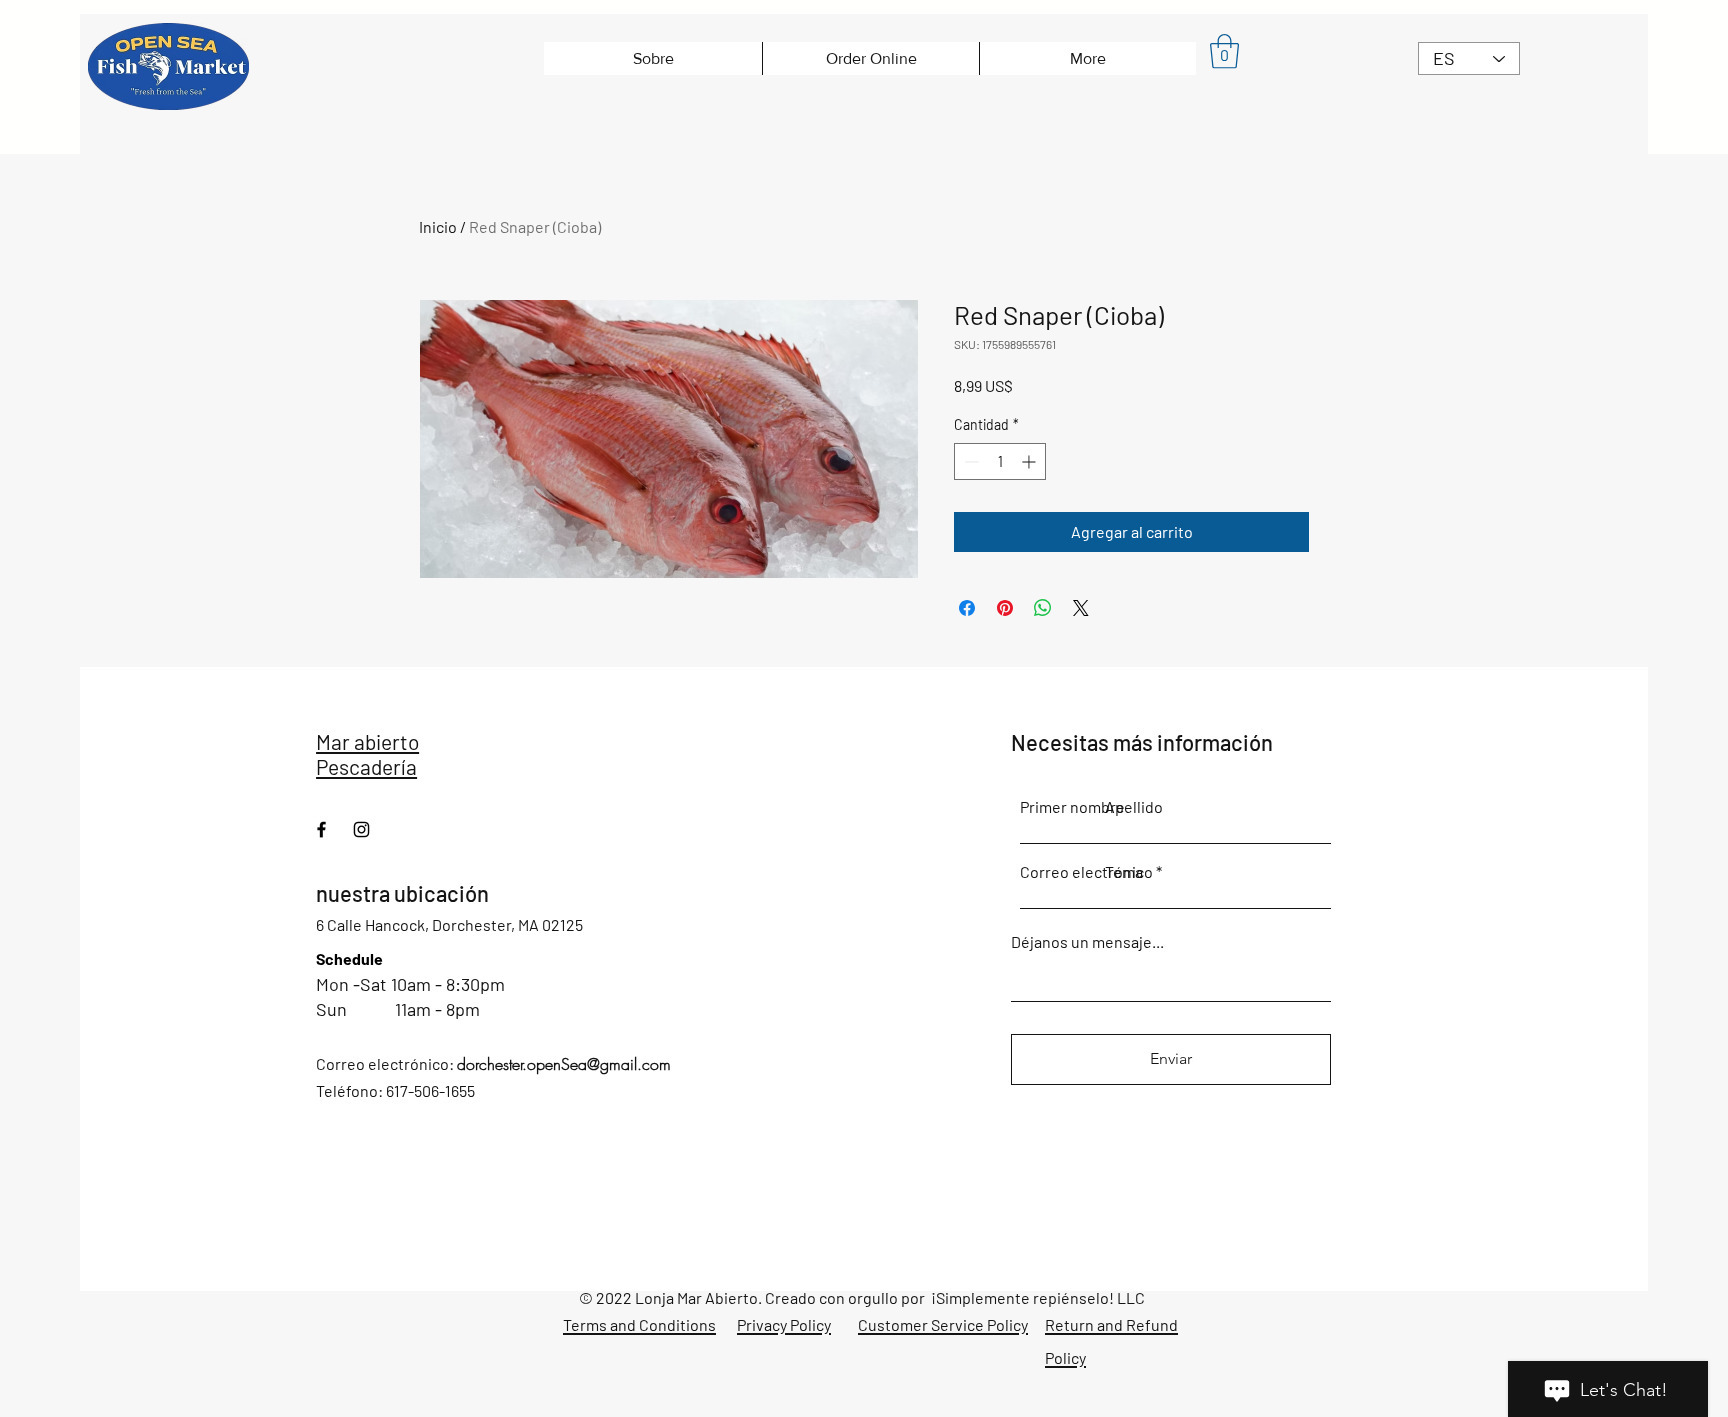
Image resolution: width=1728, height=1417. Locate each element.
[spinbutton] (1000, 461)
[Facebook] (321, 829)
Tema (1124, 872)
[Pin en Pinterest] (1005, 608)
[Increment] (1030, 461)
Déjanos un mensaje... (1087, 942)
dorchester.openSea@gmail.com (564, 1064)
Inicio (438, 226)
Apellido (1134, 807)
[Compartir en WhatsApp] (1043, 608)
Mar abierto (367, 741)
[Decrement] (969, 461)
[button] (1224, 51)
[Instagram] (361, 829)
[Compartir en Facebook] (967, 608)
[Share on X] (1081, 608)
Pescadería (366, 766)
